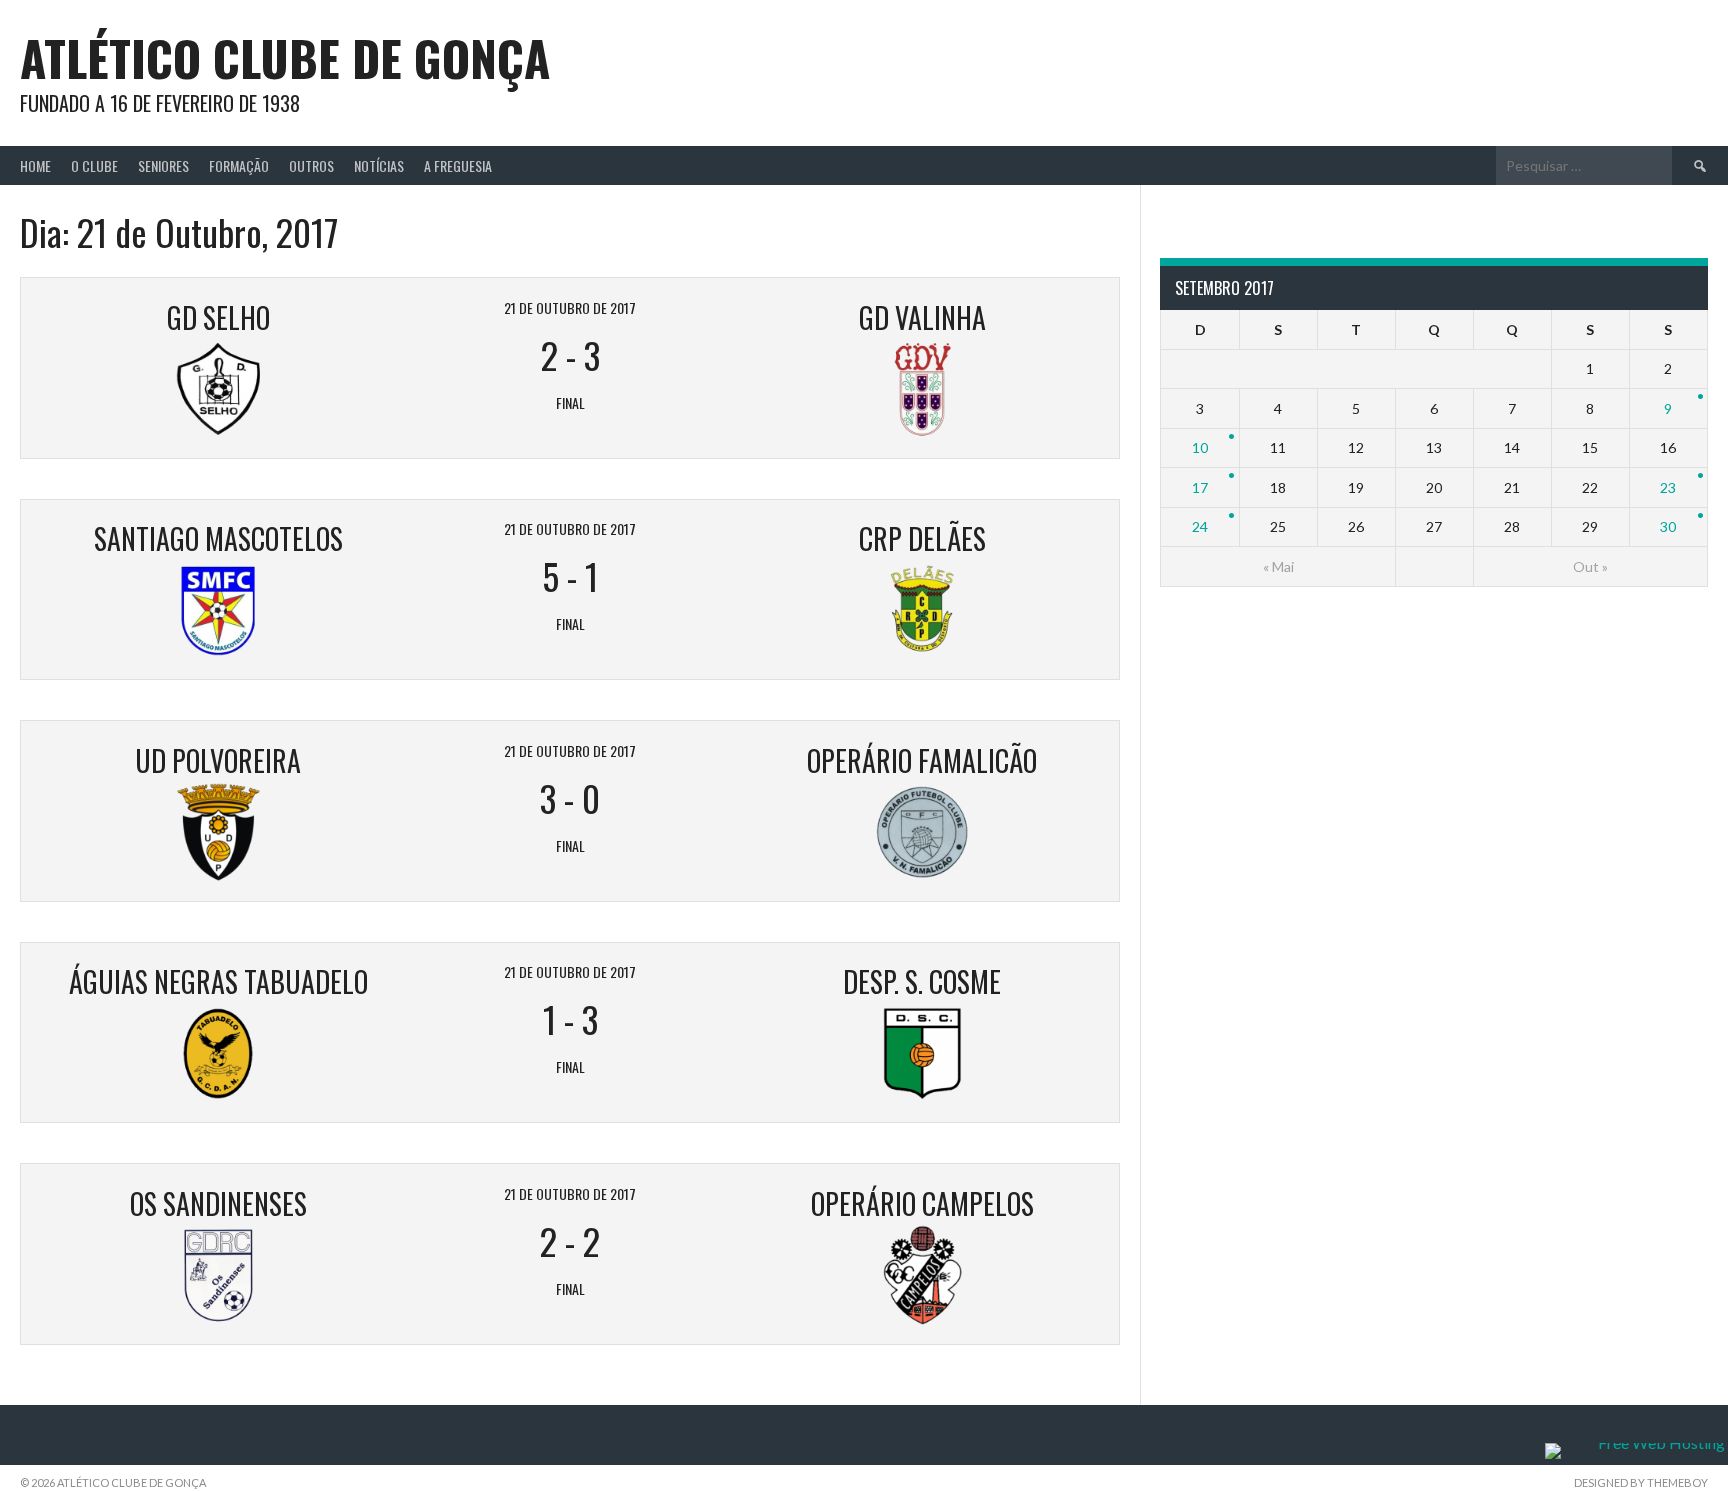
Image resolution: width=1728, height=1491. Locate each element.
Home (35, 165)
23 (1668, 487)
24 (1200, 526)
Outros (311, 165)
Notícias (379, 165)
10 (1200, 447)
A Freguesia (458, 165)
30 (1668, 526)
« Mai (1278, 566)
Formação (239, 165)
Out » (1590, 566)
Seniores (163, 165)
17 (1200, 487)
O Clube (94, 165)
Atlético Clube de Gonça (285, 57)
